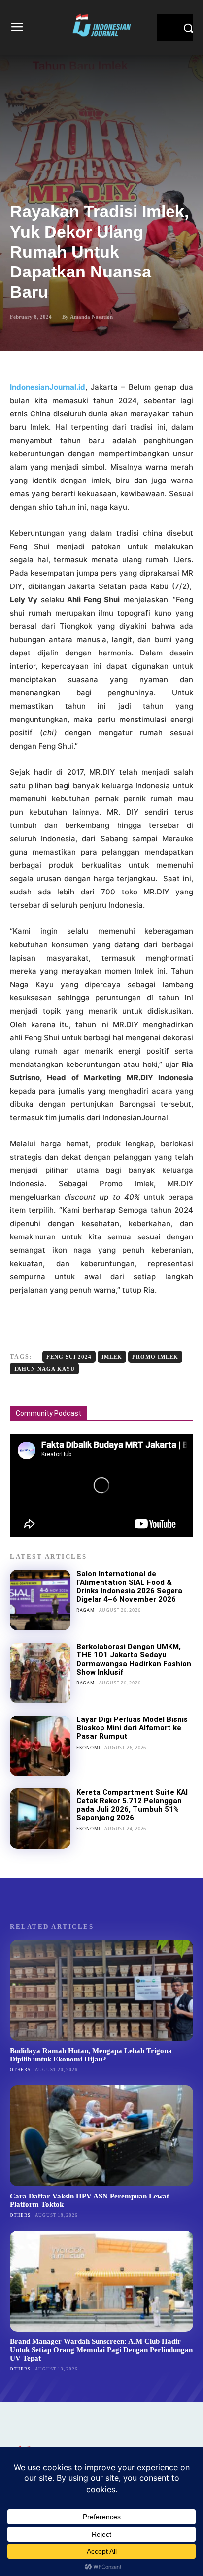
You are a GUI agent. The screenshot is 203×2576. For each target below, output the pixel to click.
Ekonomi (88, 1747)
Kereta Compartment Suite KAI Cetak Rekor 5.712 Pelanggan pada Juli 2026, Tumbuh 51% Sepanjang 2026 (132, 1805)
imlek (112, 1357)
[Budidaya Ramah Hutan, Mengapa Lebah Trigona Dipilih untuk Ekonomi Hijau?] (101, 1990)
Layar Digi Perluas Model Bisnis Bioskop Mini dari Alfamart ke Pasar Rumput (132, 1728)
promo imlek (155, 1357)
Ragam (85, 1610)
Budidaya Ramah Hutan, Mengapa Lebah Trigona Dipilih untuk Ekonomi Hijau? (91, 2055)
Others (20, 2070)
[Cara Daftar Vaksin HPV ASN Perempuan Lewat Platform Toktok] (101, 2136)
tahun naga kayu (44, 1369)
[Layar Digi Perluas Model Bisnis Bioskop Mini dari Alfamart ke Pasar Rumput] (40, 1746)
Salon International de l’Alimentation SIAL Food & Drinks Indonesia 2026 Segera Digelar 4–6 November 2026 (129, 1586)
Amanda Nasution (91, 317)
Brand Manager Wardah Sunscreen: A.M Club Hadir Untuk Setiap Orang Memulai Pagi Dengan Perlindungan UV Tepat (101, 2350)
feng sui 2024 (69, 1357)
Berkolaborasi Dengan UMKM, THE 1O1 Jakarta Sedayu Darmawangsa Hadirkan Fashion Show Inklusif (134, 1659)
